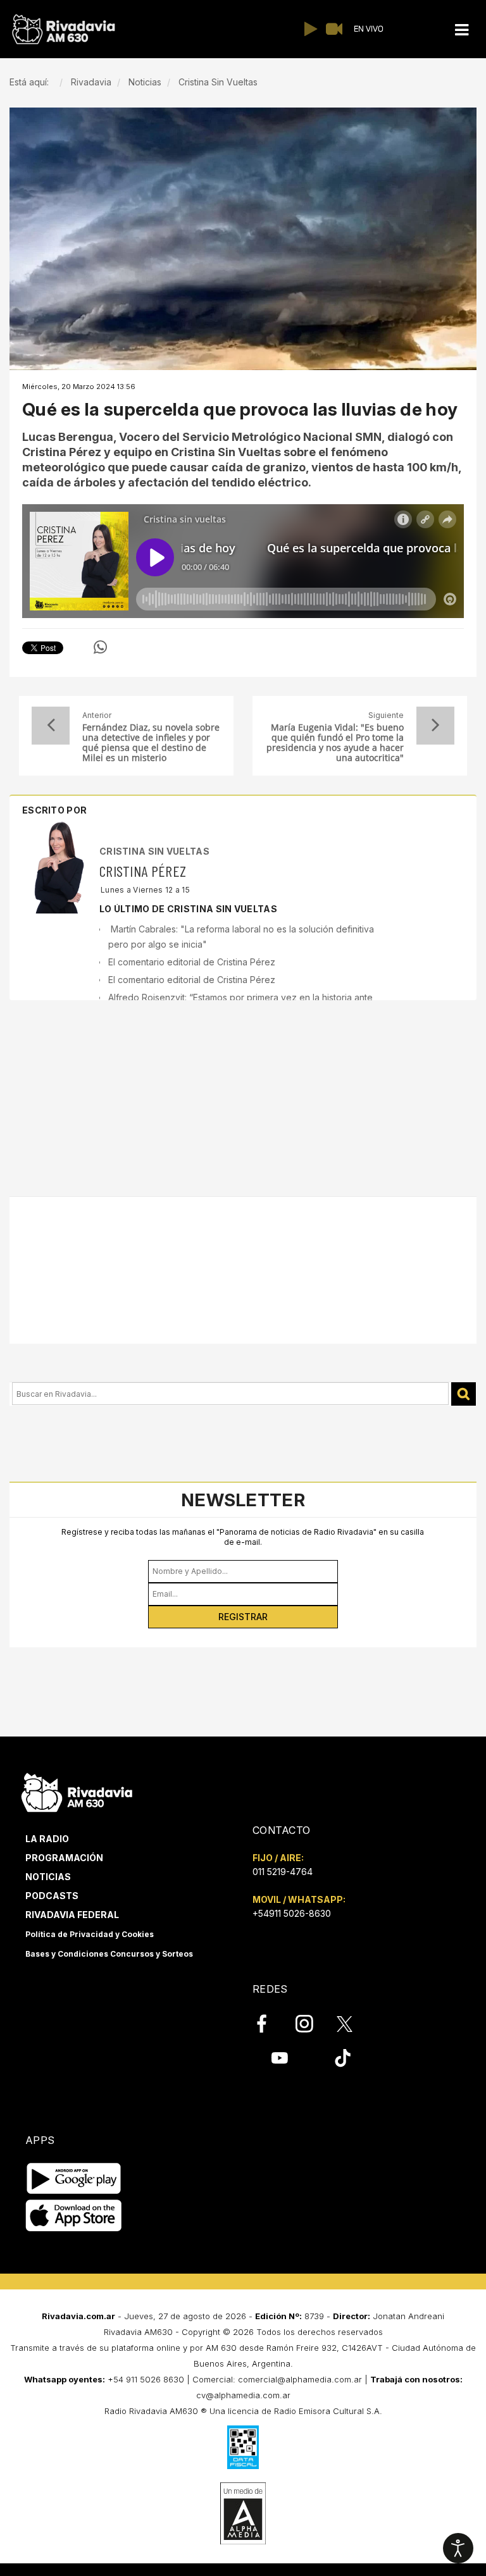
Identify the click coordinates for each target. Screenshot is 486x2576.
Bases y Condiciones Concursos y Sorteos (109, 1954)
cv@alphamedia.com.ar (243, 2395)
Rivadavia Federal (72, 1915)
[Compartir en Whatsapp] (100, 647)
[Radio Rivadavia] (77, 1791)
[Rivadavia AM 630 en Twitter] (353, 2023)
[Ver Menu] (461, 30)
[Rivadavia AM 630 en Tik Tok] (343, 2058)
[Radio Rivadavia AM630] (63, 29)
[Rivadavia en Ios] (74, 2216)
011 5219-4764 (283, 1872)
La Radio (47, 1839)
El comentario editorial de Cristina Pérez (192, 962)
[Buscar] (464, 1394)
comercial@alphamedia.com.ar (300, 2379)
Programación (64, 1858)
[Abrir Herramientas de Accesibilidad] (458, 2548)
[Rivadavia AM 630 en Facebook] (269, 2024)
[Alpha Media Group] (243, 2513)
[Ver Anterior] (51, 726)
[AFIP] (243, 2447)
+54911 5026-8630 (292, 1913)
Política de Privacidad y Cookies (90, 1934)
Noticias (48, 1877)
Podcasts (52, 1896)
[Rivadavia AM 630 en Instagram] (311, 2024)
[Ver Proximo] (435, 726)
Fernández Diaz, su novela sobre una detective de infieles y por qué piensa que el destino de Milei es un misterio (151, 743)
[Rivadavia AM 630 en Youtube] (279, 2058)
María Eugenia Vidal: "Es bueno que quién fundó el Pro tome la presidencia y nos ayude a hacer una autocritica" (335, 743)
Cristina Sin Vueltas (154, 851)
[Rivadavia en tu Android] (74, 2179)
